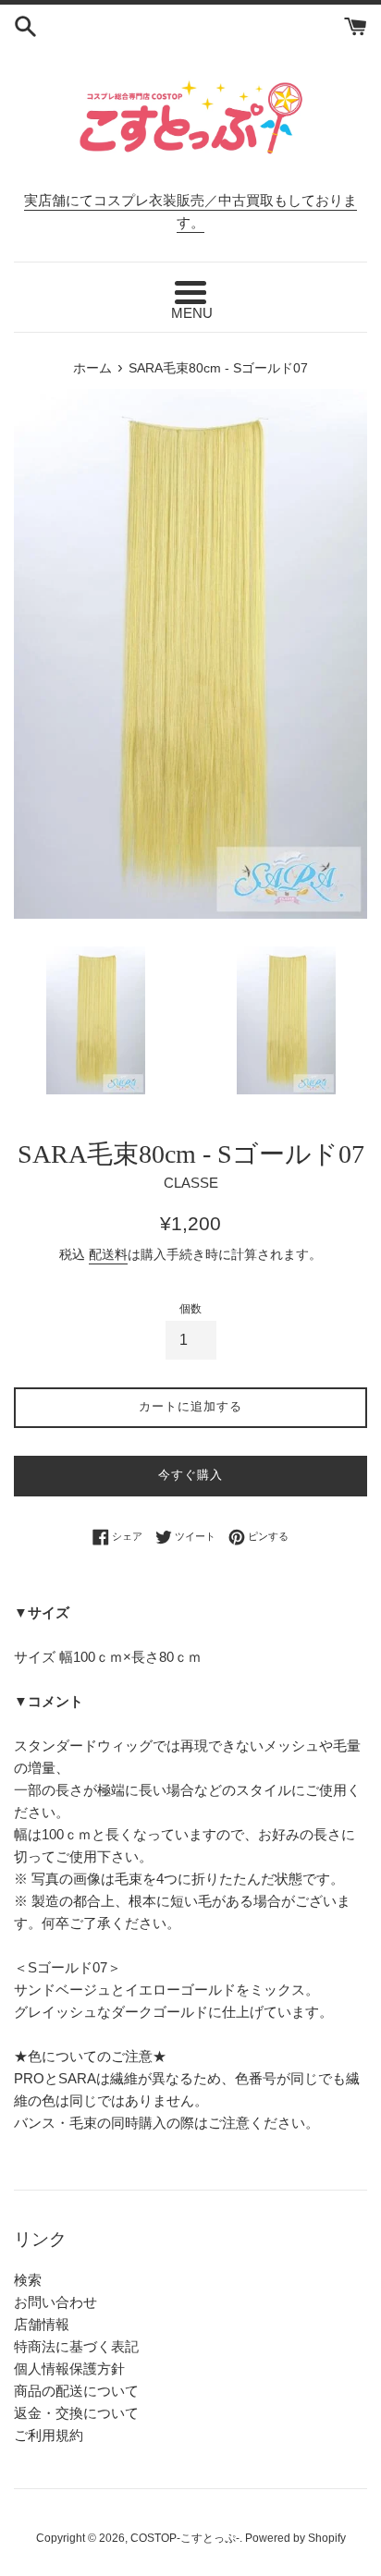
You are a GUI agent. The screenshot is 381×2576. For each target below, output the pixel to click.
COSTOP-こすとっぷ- (185, 2538)
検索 (28, 2280)
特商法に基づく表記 (76, 2346)
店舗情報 (42, 2324)
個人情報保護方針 (69, 2368)
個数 (190, 1309)
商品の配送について (76, 2391)
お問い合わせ (55, 2302)
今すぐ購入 (190, 1475)
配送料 (108, 1254)
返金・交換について (76, 2413)
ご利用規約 (49, 2435)
